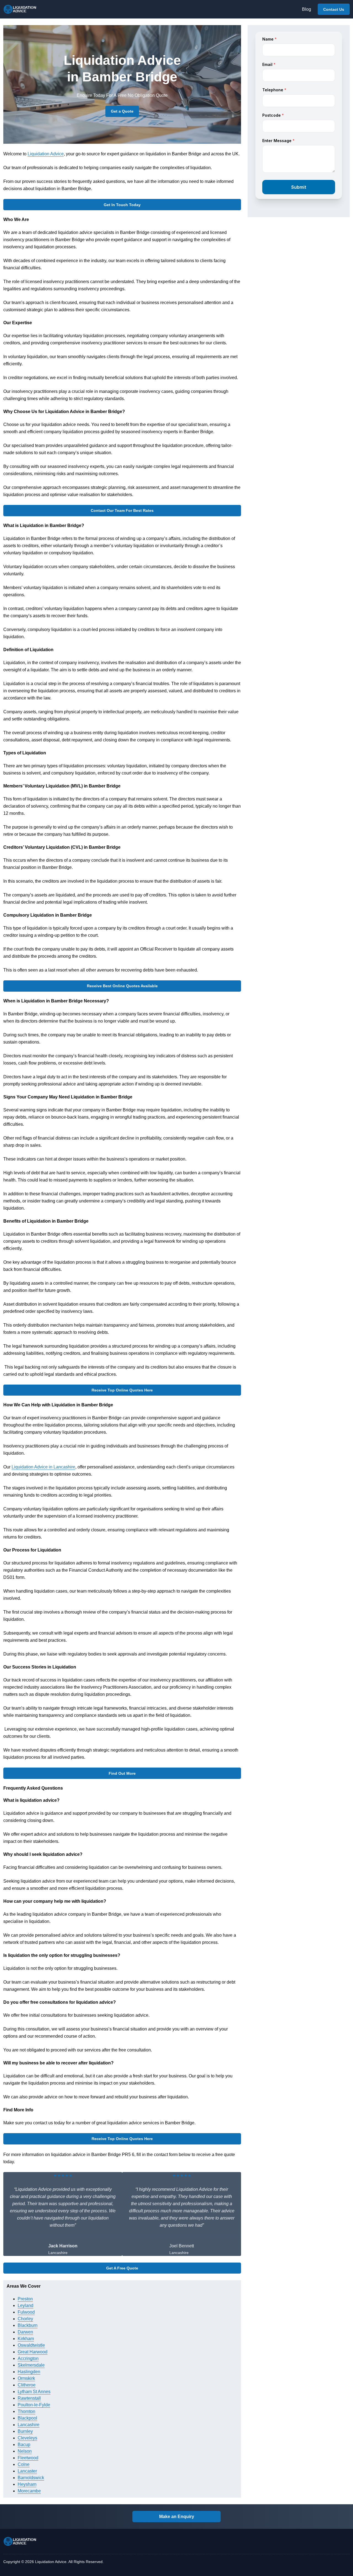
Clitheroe (27, 2385)
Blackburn (28, 2325)
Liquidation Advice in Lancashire (43, 1467)
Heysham (27, 2484)
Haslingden (29, 2372)
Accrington (28, 2358)
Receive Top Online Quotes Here (122, 1390)
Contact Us (334, 9)
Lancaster (27, 2471)
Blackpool (27, 2418)
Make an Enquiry (177, 2517)
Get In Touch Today (122, 205)
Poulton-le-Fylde (34, 2405)
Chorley (25, 2319)
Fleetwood (28, 2458)
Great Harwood (33, 2352)
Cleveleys (27, 2438)
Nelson (25, 2451)
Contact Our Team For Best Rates (122, 510)
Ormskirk (26, 2378)
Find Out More (122, 1773)
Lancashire (29, 2425)
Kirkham (26, 2339)
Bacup (24, 2445)
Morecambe (29, 2491)
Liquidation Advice (46, 154)
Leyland (26, 2305)
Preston (25, 2299)
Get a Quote (122, 111)
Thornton (26, 2411)
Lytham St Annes (34, 2392)
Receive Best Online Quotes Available (122, 986)
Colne (24, 2464)
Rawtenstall (29, 2398)
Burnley (25, 2431)
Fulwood (26, 2312)
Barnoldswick (31, 2478)
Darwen (25, 2332)
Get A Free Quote (122, 2268)
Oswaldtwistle (31, 2345)
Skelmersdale (31, 2365)
